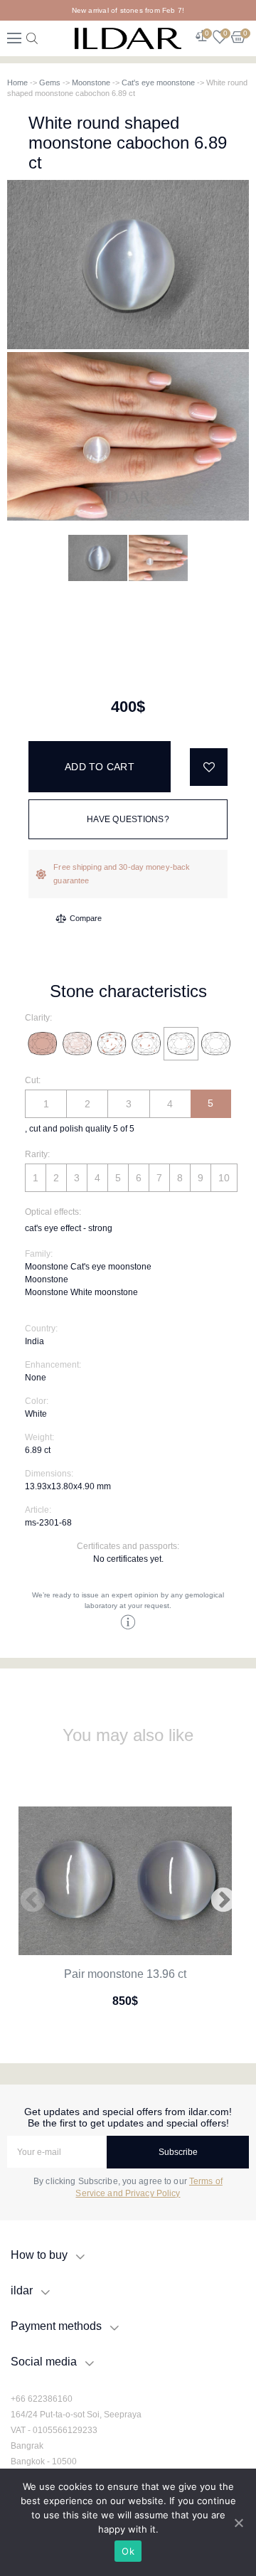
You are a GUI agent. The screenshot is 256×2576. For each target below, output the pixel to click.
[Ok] (238, 2523)
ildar (22, 2290)
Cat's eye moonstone (158, 83)
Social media (44, 2362)
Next (223, 1901)
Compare (86, 918)
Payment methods (56, 2326)
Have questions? (128, 819)
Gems (50, 83)
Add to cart (100, 767)
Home (17, 83)
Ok (128, 2551)
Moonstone (91, 83)
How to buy (39, 2255)
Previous (33, 1901)
